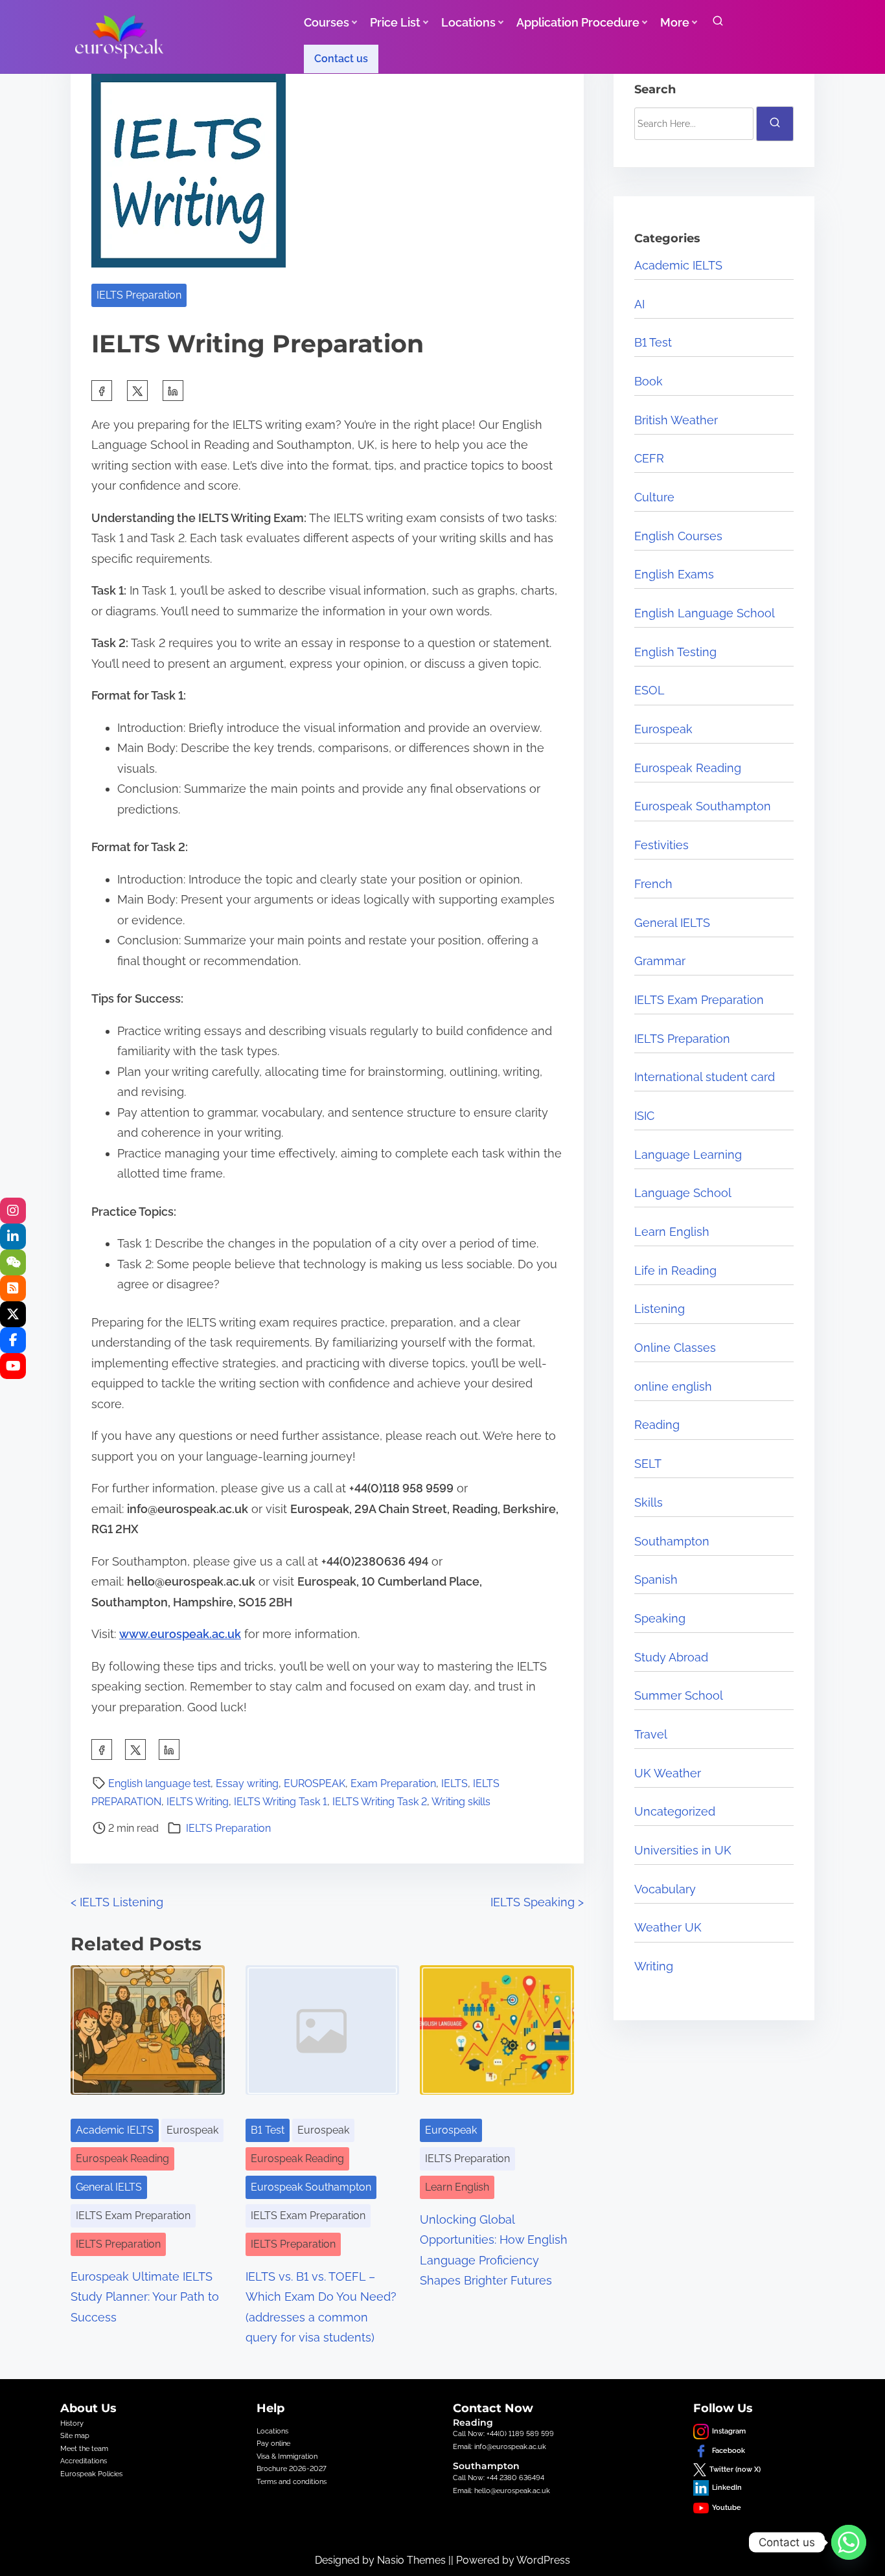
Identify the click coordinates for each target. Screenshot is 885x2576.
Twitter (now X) (735, 2469)
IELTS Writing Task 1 (281, 1802)
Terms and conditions (292, 2481)
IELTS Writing (198, 1802)
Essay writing (247, 1784)
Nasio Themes (413, 2560)
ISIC (644, 1116)
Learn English (457, 2187)
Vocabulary (665, 1889)
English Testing (675, 652)
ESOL (649, 690)
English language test (159, 1784)
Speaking (660, 1618)
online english (673, 1386)
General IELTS (109, 2187)
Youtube (727, 2507)
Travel (651, 1734)
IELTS (454, 1784)
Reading (657, 1425)
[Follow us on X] (13, 1314)
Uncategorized (675, 1811)
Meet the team (84, 2448)
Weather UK (668, 1927)
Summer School (679, 1695)
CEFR (649, 458)
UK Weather (668, 1773)
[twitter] (137, 391)
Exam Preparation (393, 1784)
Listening (660, 1309)
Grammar (660, 961)
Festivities (661, 845)
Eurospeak (192, 2130)
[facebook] (102, 391)
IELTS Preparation (139, 295)
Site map (75, 2435)
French (653, 884)
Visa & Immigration (287, 2456)
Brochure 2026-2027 (292, 2468)
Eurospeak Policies (91, 2474)
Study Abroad (671, 1657)
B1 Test (268, 2130)
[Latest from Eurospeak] (13, 1211)
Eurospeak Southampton (311, 2187)
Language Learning (688, 1155)
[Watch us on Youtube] (13, 1366)
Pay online (273, 2443)
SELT (648, 1464)
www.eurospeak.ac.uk (180, 1634)
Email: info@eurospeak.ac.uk (500, 2446)
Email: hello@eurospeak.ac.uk (501, 2491)
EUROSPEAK (315, 1784)
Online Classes (675, 1348)
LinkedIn (727, 2487)
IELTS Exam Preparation (133, 2216)
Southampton (672, 1541)
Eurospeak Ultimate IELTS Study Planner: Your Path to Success (145, 2297)
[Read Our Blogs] (13, 1288)
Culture (654, 497)
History (72, 2423)
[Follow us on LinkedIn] (13, 1237)
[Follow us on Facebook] (13, 1340)
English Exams (674, 574)
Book (649, 381)
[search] (718, 24)
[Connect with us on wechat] (13, 1262)
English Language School (705, 613)
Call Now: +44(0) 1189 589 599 (503, 2434)
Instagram (729, 2431)
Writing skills (461, 1802)
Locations (272, 2431)
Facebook (729, 2450)
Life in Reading (675, 1271)
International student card (705, 1077)
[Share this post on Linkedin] (173, 391)
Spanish (656, 1579)
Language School (683, 1193)
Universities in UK (683, 1850)
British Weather (676, 420)
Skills (649, 1502)
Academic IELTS (115, 2130)
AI (639, 304)
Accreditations (84, 2461)
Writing (654, 1966)
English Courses (678, 536)
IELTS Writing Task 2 (380, 1802)
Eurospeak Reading (122, 2159)
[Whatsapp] (849, 2542)
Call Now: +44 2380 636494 (499, 2478)
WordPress (543, 2560)
